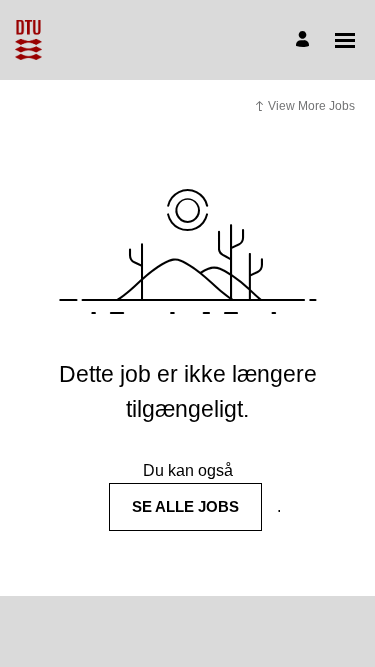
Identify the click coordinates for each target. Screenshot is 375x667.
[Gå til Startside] (28, 40)
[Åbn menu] (345, 40)
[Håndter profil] (305, 40)
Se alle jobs (185, 506)
